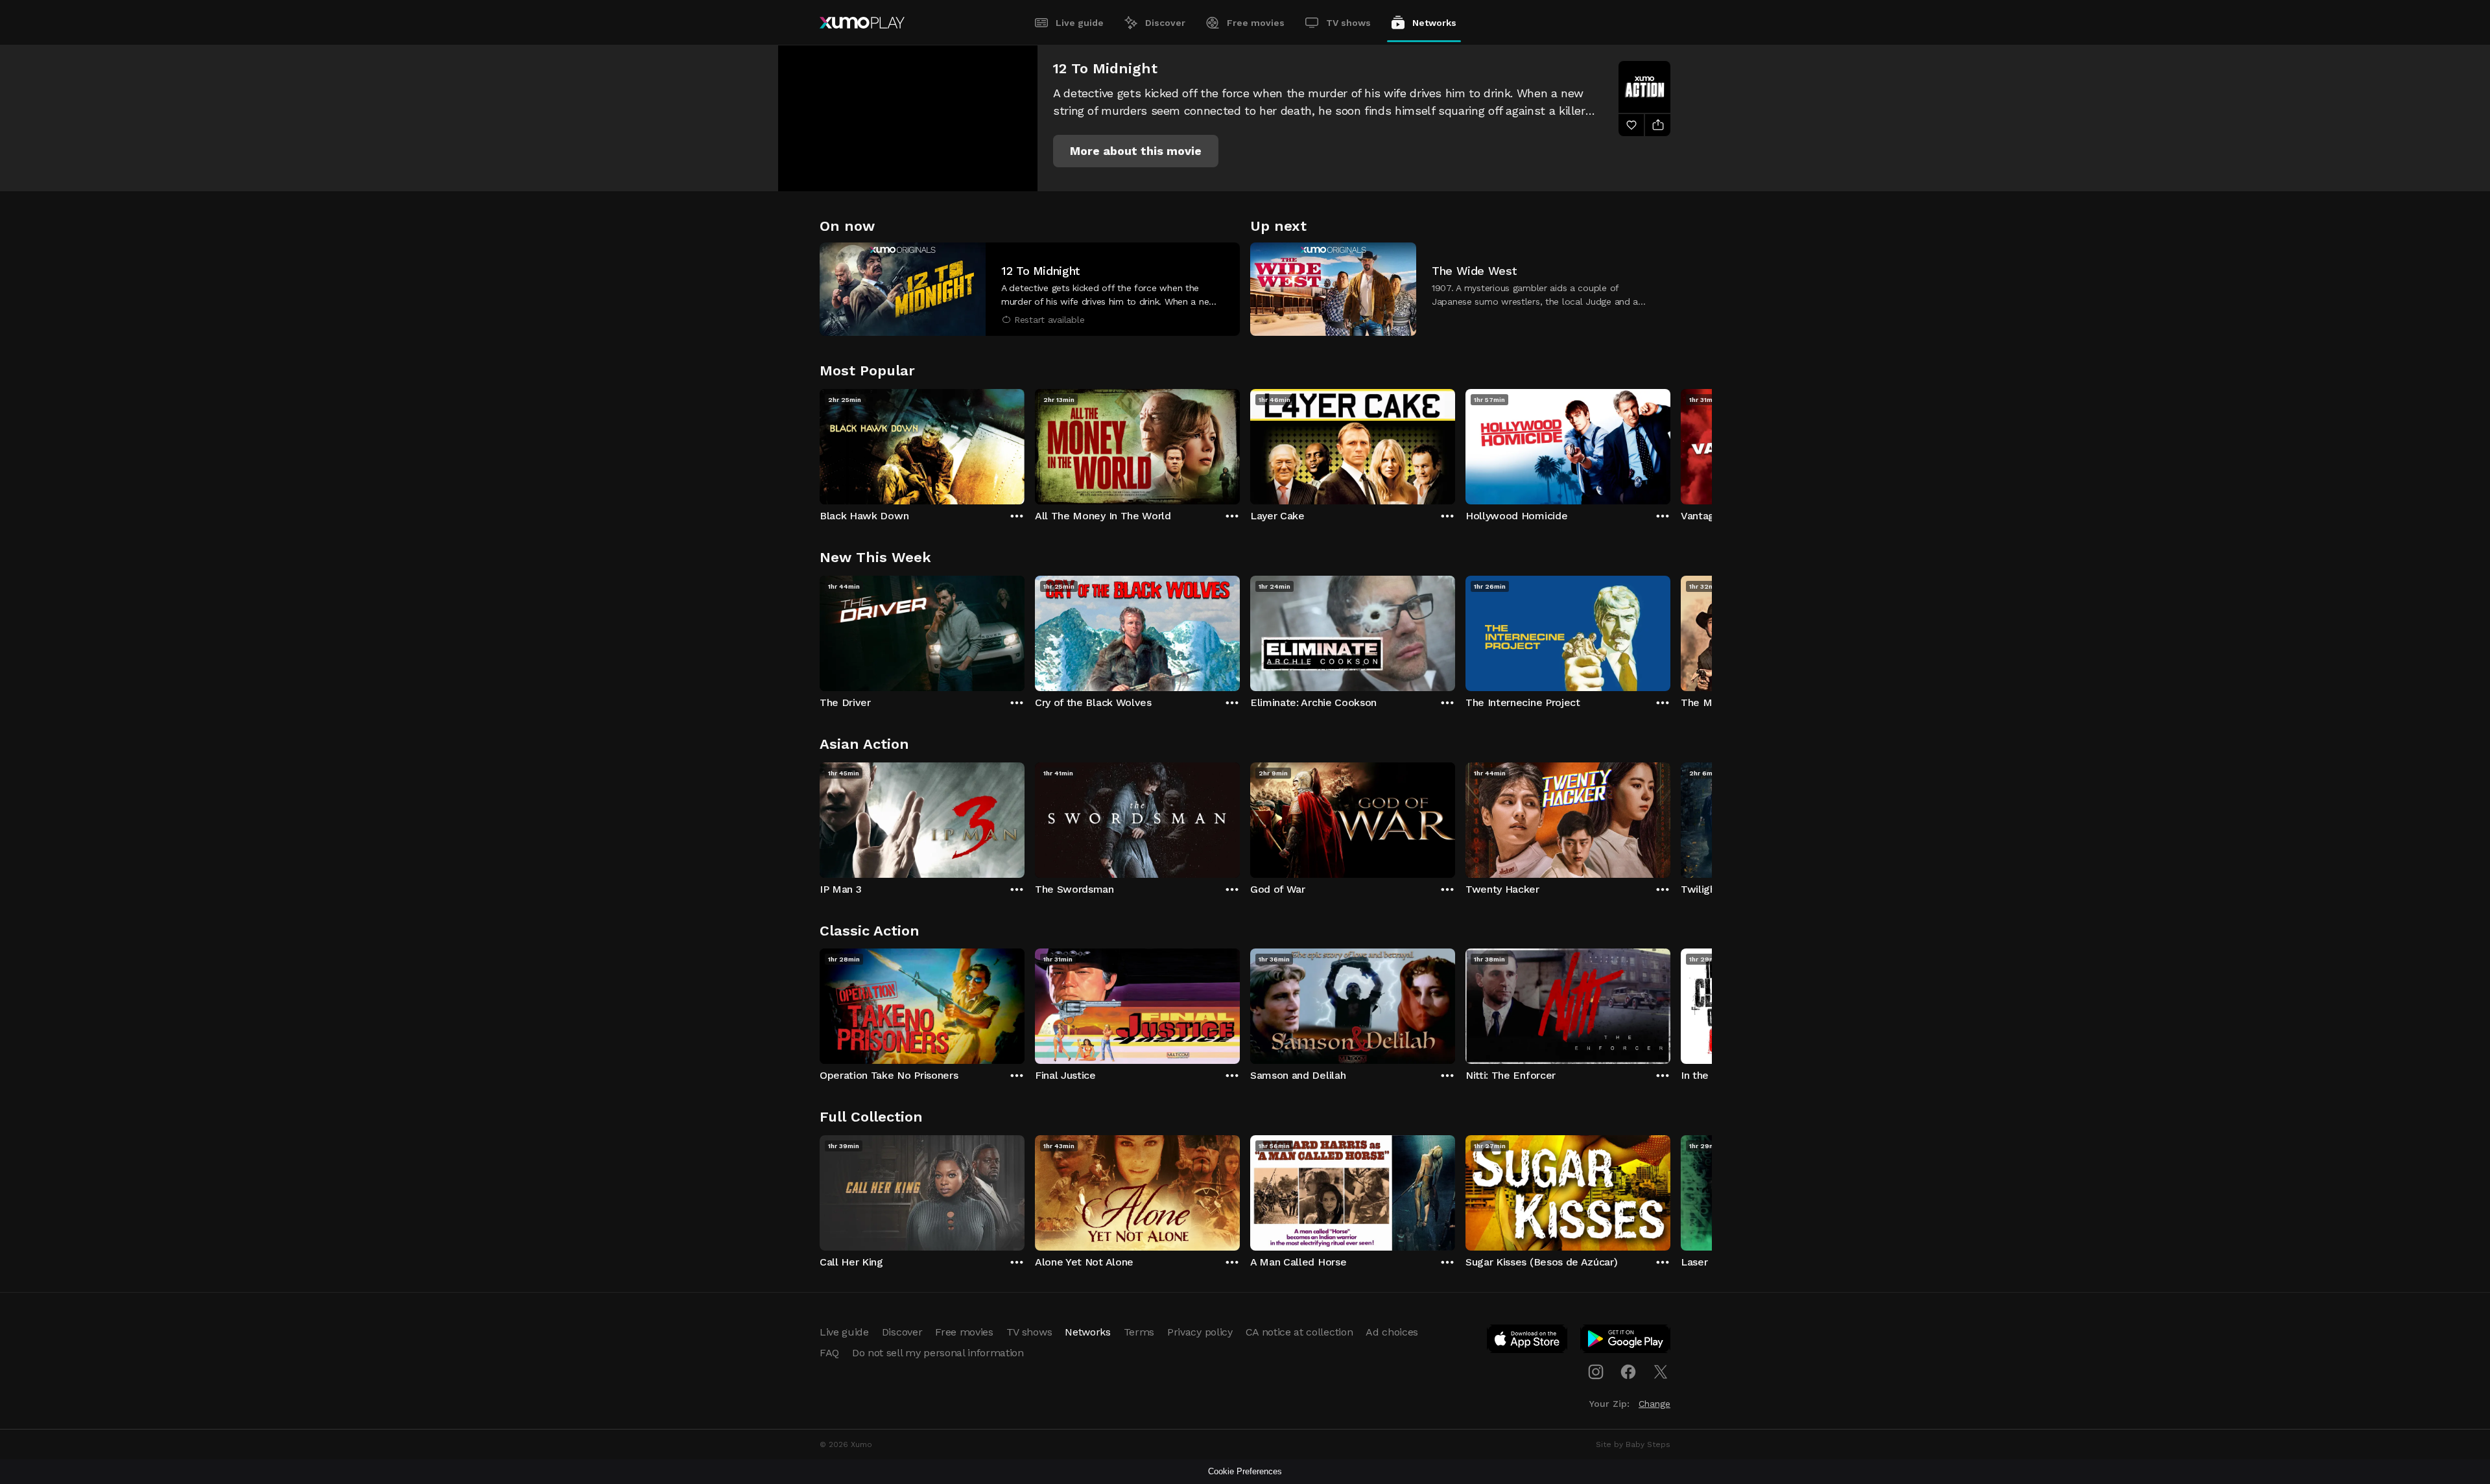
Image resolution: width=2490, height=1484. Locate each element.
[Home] (862, 23)
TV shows (1348, 23)
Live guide (1080, 23)
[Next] (1670, 443)
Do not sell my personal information (938, 1353)
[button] (1136, 151)
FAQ (829, 1353)
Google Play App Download (1626, 1341)
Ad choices (1392, 1332)
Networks (1434, 23)
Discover (1165, 23)
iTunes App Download (1528, 1341)
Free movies (1256, 23)
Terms (1139, 1332)
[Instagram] (1596, 1372)
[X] (1661, 1372)
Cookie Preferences (1245, 1471)
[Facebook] (1628, 1372)
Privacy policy (1200, 1332)
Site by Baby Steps (1633, 1444)
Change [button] (1654, 1404)
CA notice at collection (1299, 1332)
